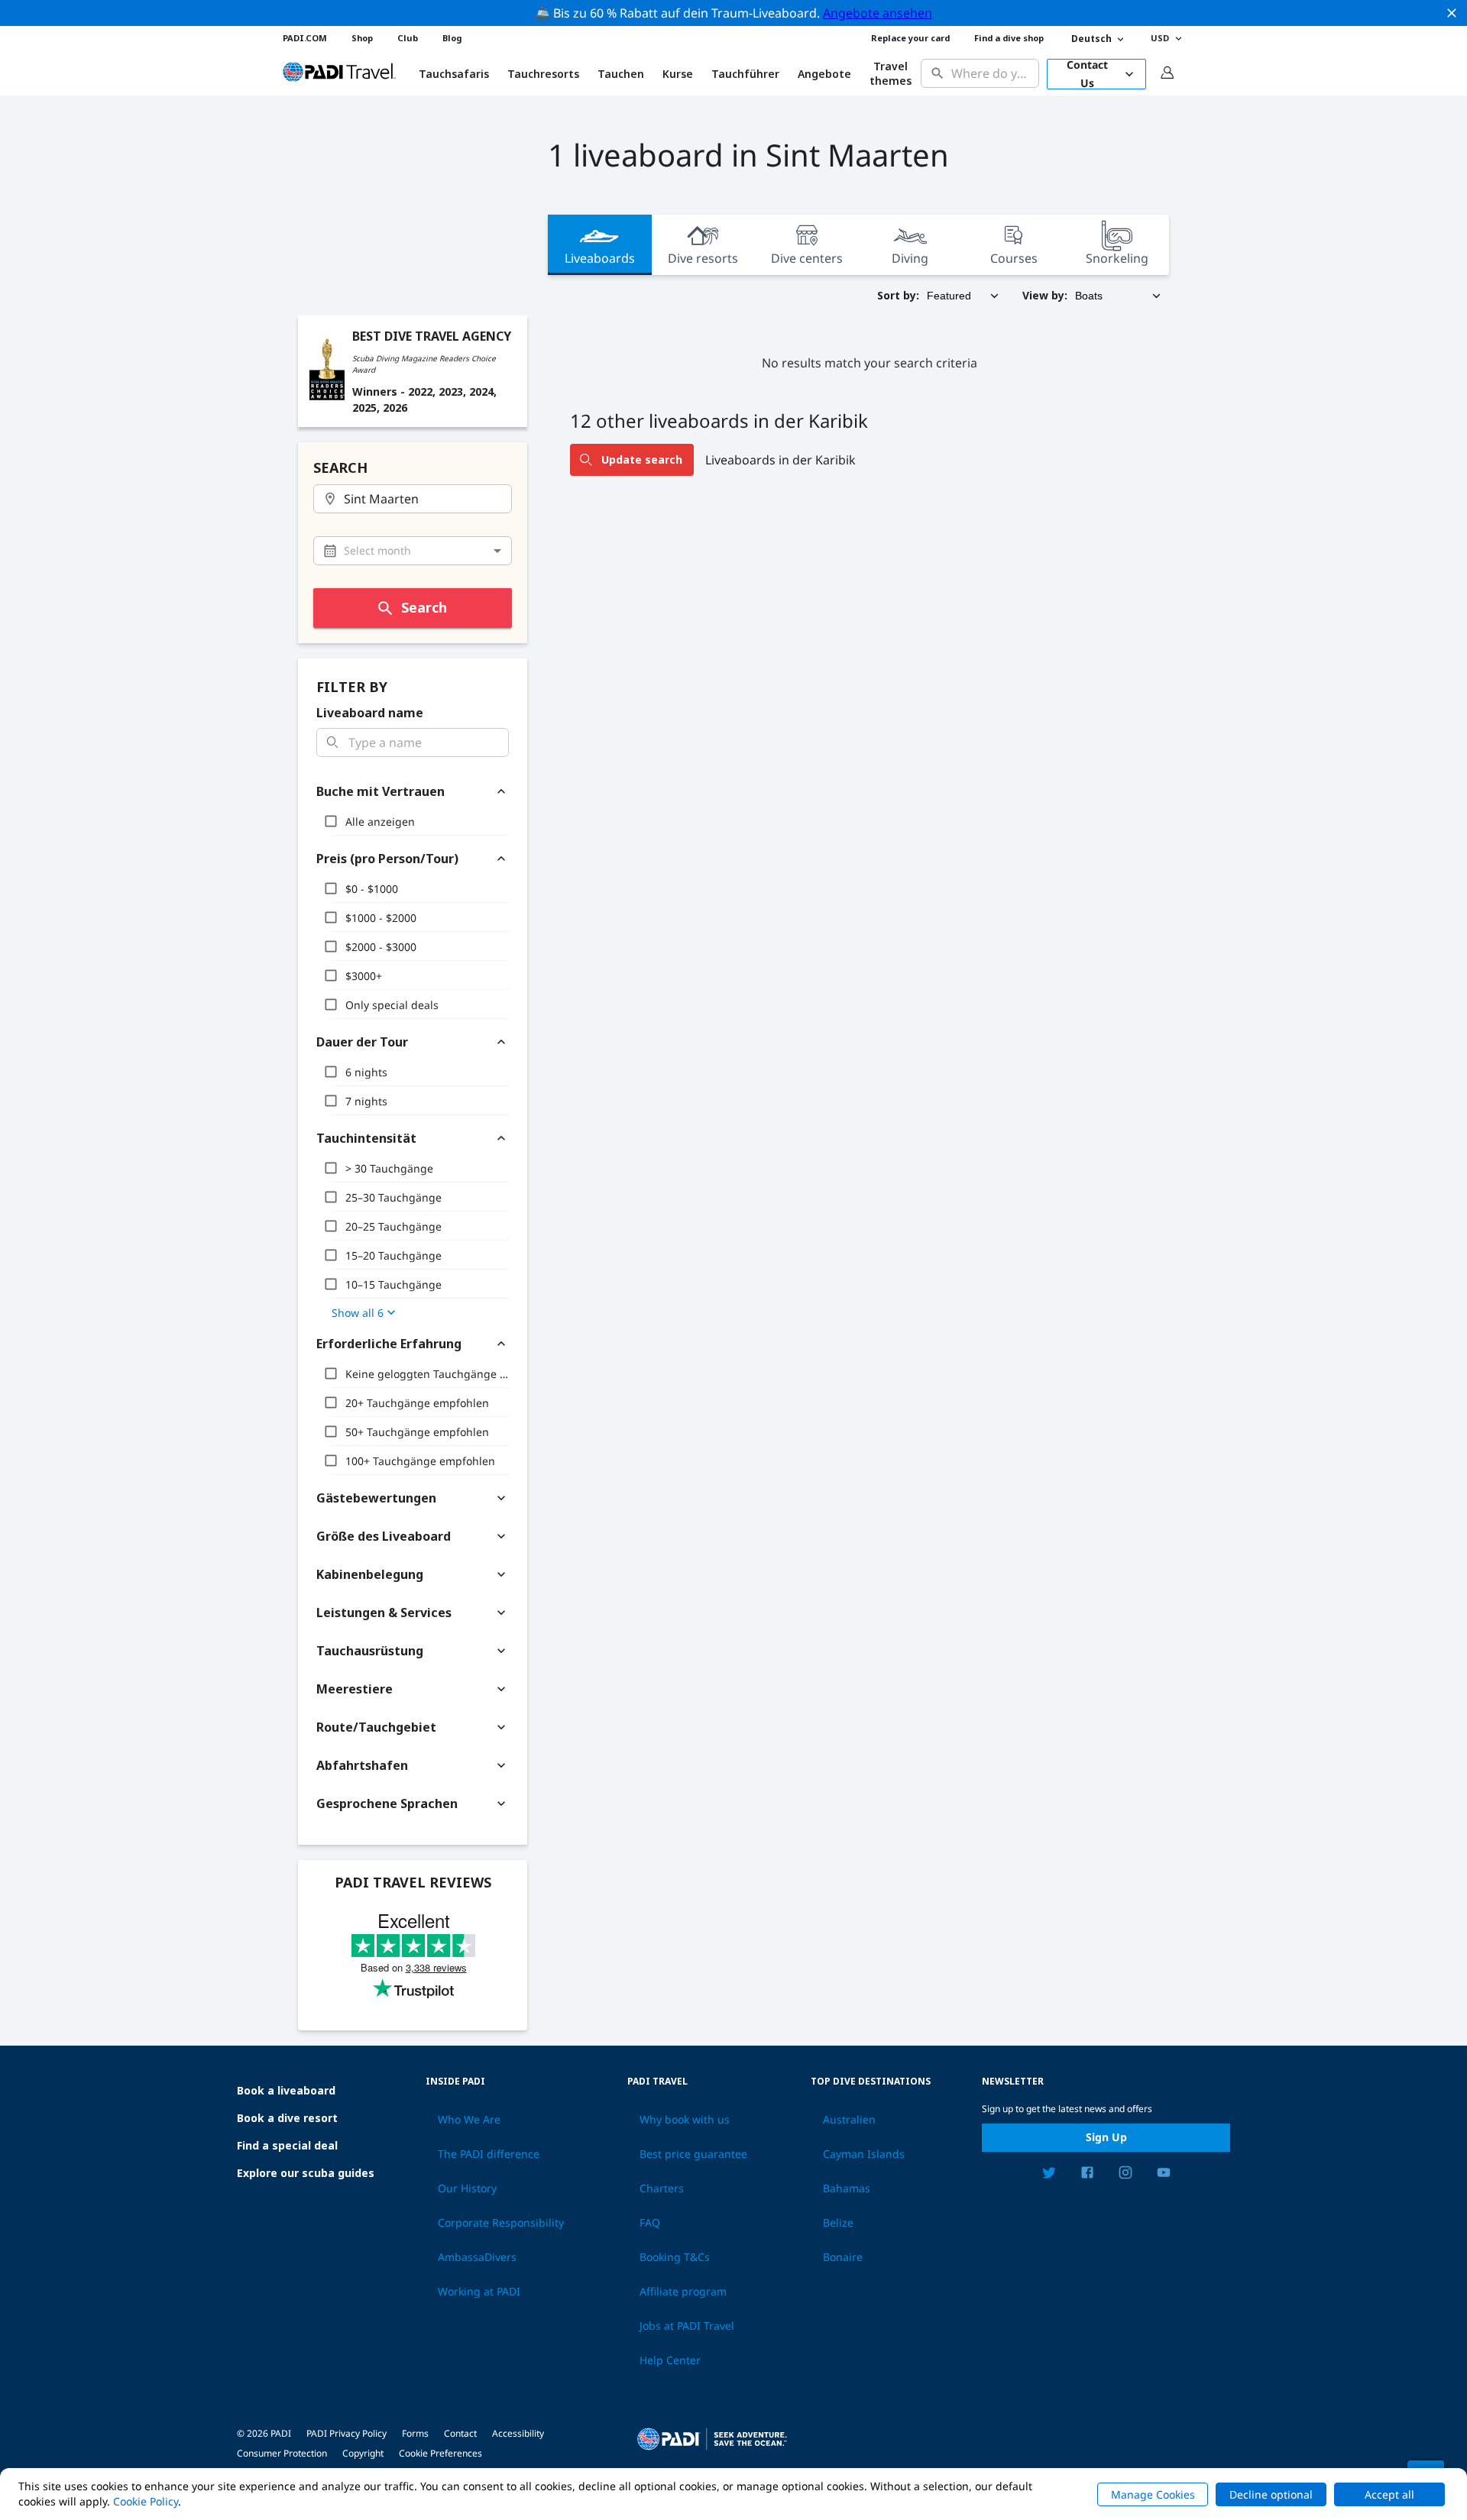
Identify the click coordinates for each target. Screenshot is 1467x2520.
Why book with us (685, 2120)
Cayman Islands (864, 2154)
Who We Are (469, 2120)
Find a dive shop (1009, 38)
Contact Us (1087, 74)
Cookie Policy (146, 2501)
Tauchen (621, 74)
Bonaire (843, 2257)
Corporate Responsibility (501, 2223)
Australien (849, 2120)
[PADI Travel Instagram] (1125, 2175)
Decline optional (1271, 2494)
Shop (362, 38)
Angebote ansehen (878, 13)
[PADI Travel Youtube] (1164, 2175)
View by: (1045, 295)
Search (424, 607)
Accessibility (518, 2433)
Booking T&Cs (675, 2257)
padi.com (305, 38)
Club (408, 38)
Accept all (1389, 2494)
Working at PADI (479, 2292)
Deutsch (1091, 39)
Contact (460, 2433)
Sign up (1106, 2137)
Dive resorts (703, 258)
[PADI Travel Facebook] (1087, 2175)
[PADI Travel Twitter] (1049, 2175)
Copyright (363, 2453)
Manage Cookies (1153, 2494)
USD (1160, 38)
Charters (662, 2188)
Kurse (678, 74)
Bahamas (847, 2188)
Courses (1014, 258)
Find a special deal (287, 2145)
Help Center (670, 2360)
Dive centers (807, 258)
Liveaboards (600, 258)
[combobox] (992, 74)
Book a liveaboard (286, 2090)
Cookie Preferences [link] (440, 2453)
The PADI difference (489, 2154)
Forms (415, 2433)
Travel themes (891, 74)
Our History (467, 2188)
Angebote (824, 74)
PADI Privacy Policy (347, 2433)
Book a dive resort (287, 2118)
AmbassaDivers (477, 2257)
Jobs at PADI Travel (687, 2326)
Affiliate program (683, 2292)
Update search (642, 459)
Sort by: (898, 295)
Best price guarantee (693, 2154)
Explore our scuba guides (306, 2173)
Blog (452, 38)
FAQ (650, 2223)
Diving (910, 258)
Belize (838, 2223)
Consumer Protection (282, 2453)
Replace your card (910, 38)
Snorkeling (1117, 258)
